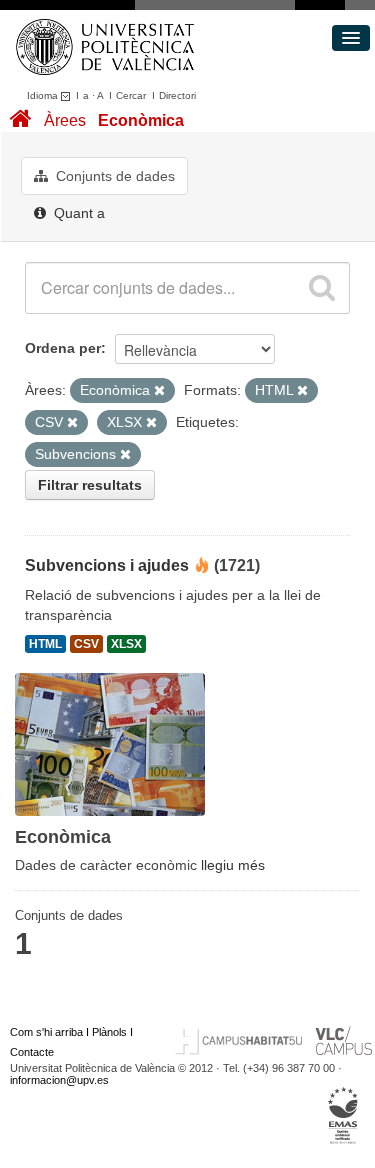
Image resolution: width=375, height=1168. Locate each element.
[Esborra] (159, 391)
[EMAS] (343, 1115)
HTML (45, 644)
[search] (322, 288)
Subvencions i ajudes (107, 565)
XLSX (126, 644)
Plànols (109, 1032)
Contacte (32, 1052)
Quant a (77, 213)
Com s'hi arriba (46, 1032)
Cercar (131, 95)
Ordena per (63, 348)
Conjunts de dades (113, 176)
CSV (86, 644)
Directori (177, 95)
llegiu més (233, 865)
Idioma (44, 95)
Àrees (65, 120)
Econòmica (141, 120)
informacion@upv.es (59, 1080)
